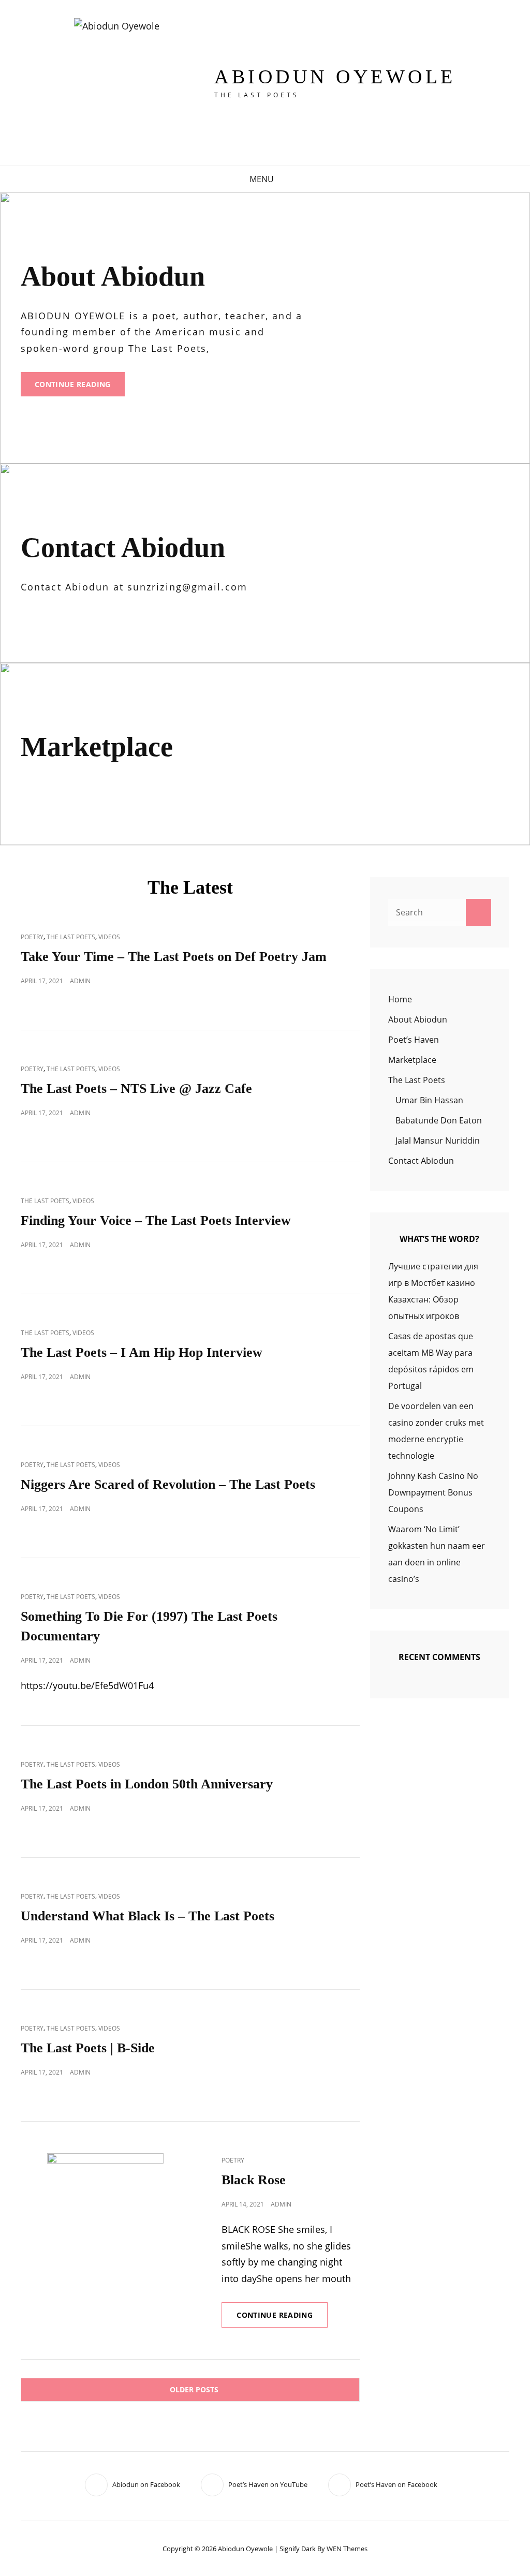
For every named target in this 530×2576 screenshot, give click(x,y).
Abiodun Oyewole (335, 77)
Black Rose (254, 2180)
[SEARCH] (288, 179)
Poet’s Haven (414, 1040)
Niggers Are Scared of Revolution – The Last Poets (168, 1484)
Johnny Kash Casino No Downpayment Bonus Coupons (433, 1492)
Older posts (194, 2389)
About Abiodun (418, 1019)
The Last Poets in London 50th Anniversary (147, 1784)
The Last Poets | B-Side (88, 2048)
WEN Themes (347, 2549)
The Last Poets (71, 937)
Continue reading (80, 388)
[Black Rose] (105, 2211)
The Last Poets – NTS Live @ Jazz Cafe (136, 1089)
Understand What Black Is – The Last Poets (148, 1916)
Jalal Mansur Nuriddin (438, 1141)
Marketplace (412, 1060)
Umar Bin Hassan (429, 1100)
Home (400, 999)
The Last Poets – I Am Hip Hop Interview (142, 1352)
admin (80, 981)
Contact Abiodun (421, 1161)
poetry (32, 937)
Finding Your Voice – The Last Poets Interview (156, 1220)
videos (109, 937)
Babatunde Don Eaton (439, 1120)
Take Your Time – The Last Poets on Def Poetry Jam (174, 957)
